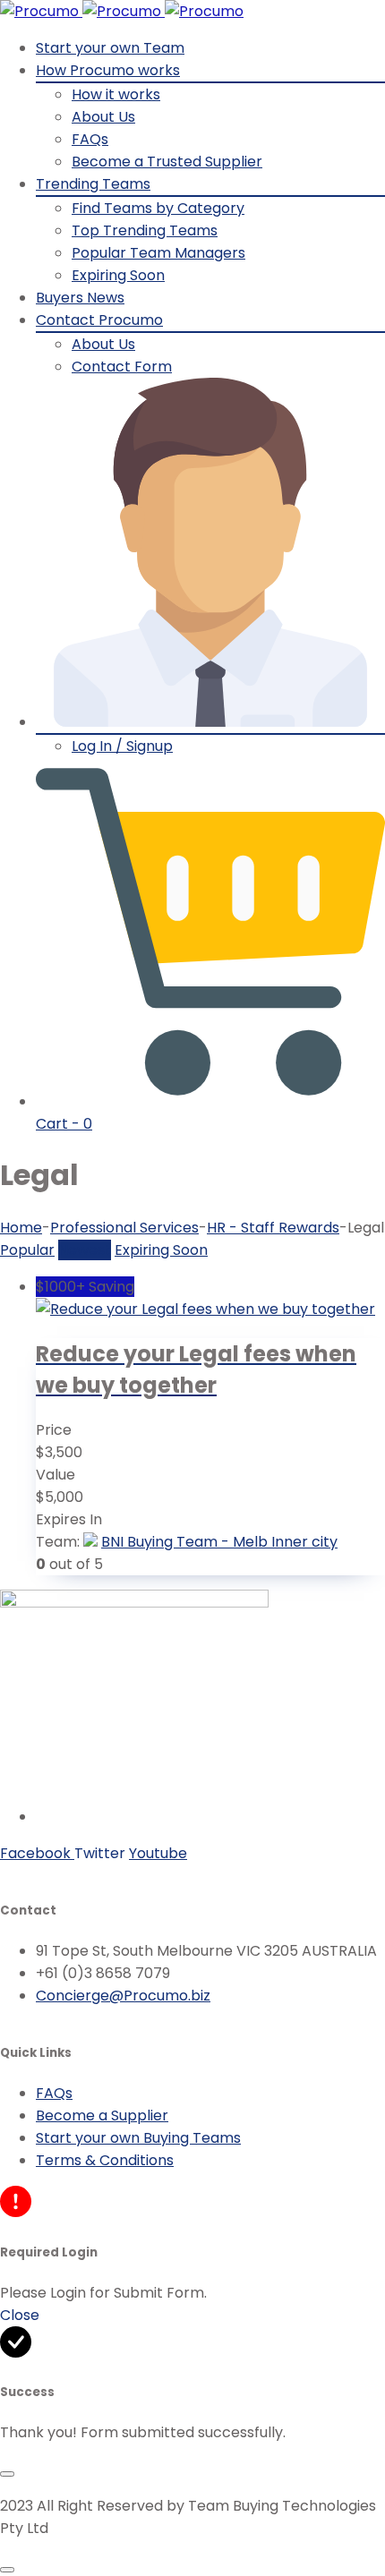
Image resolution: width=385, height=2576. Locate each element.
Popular (27, 1250)
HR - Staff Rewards (273, 1228)
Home (21, 1228)
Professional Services (124, 1228)
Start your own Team (110, 48)
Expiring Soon (118, 275)
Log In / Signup (122, 746)
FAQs (90, 139)
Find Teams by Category (158, 208)
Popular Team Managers (158, 253)
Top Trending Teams (145, 230)
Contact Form (122, 367)
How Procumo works (108, 70)
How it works (116, 94)
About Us (103, 117)
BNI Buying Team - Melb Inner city (219, 1542)
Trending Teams (93, 184)
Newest (85, 1250)
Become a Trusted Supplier (167, 162)
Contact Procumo (99, 320)
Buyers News (80, 298)
